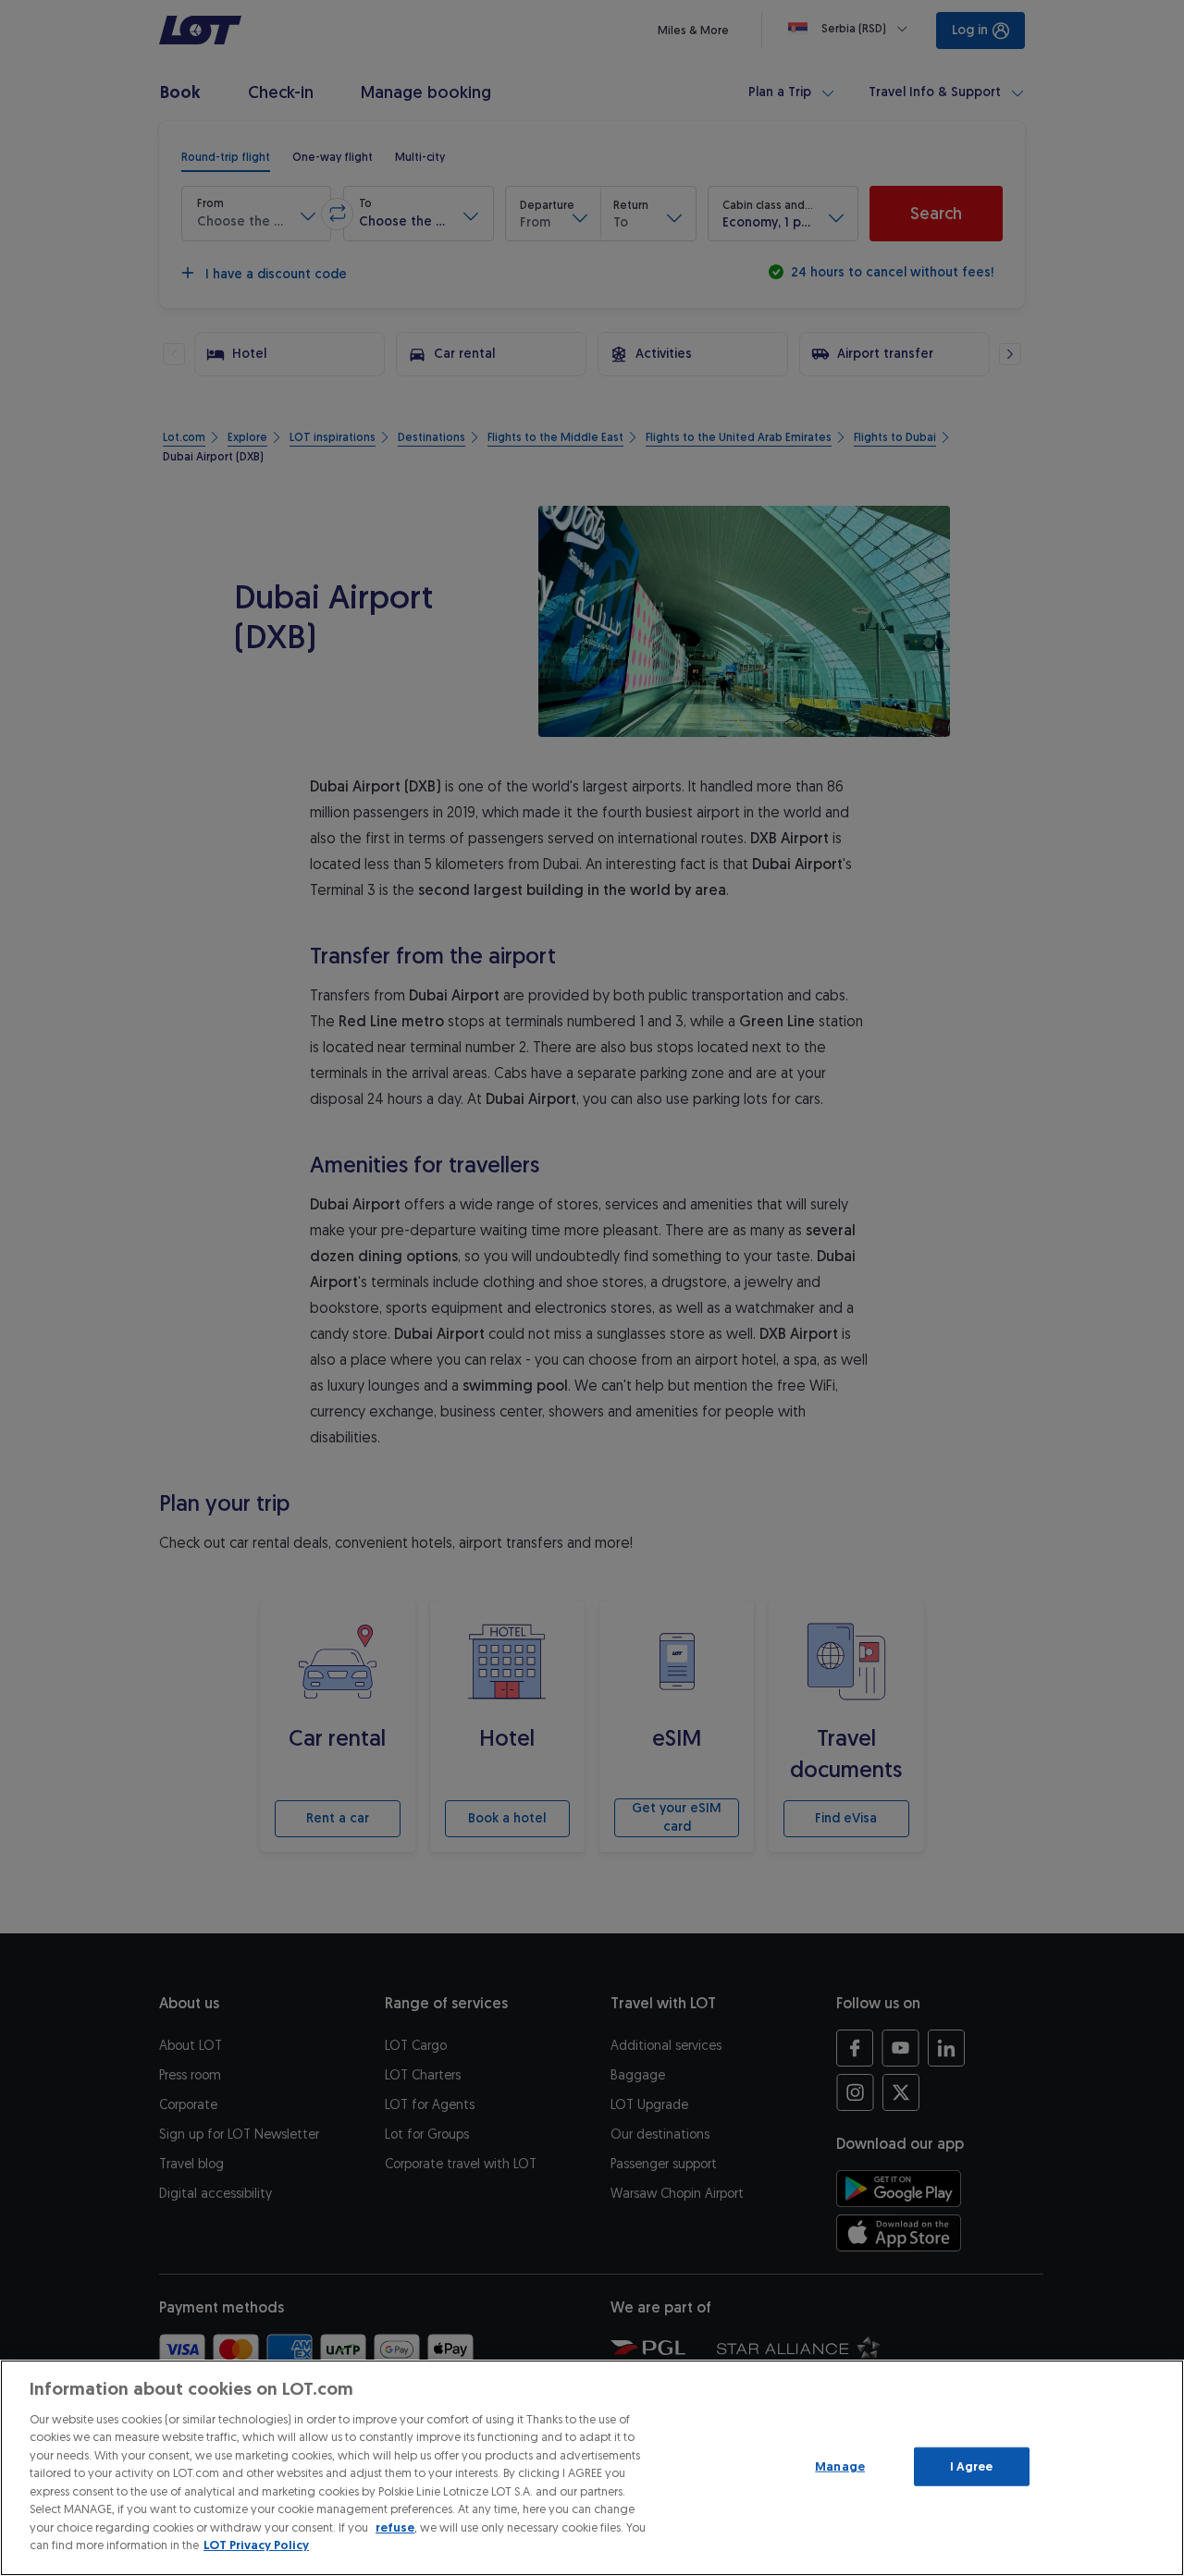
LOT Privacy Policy (256, 2545)
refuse (395, 2527)
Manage (840, 2466)
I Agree (972, 2466)
